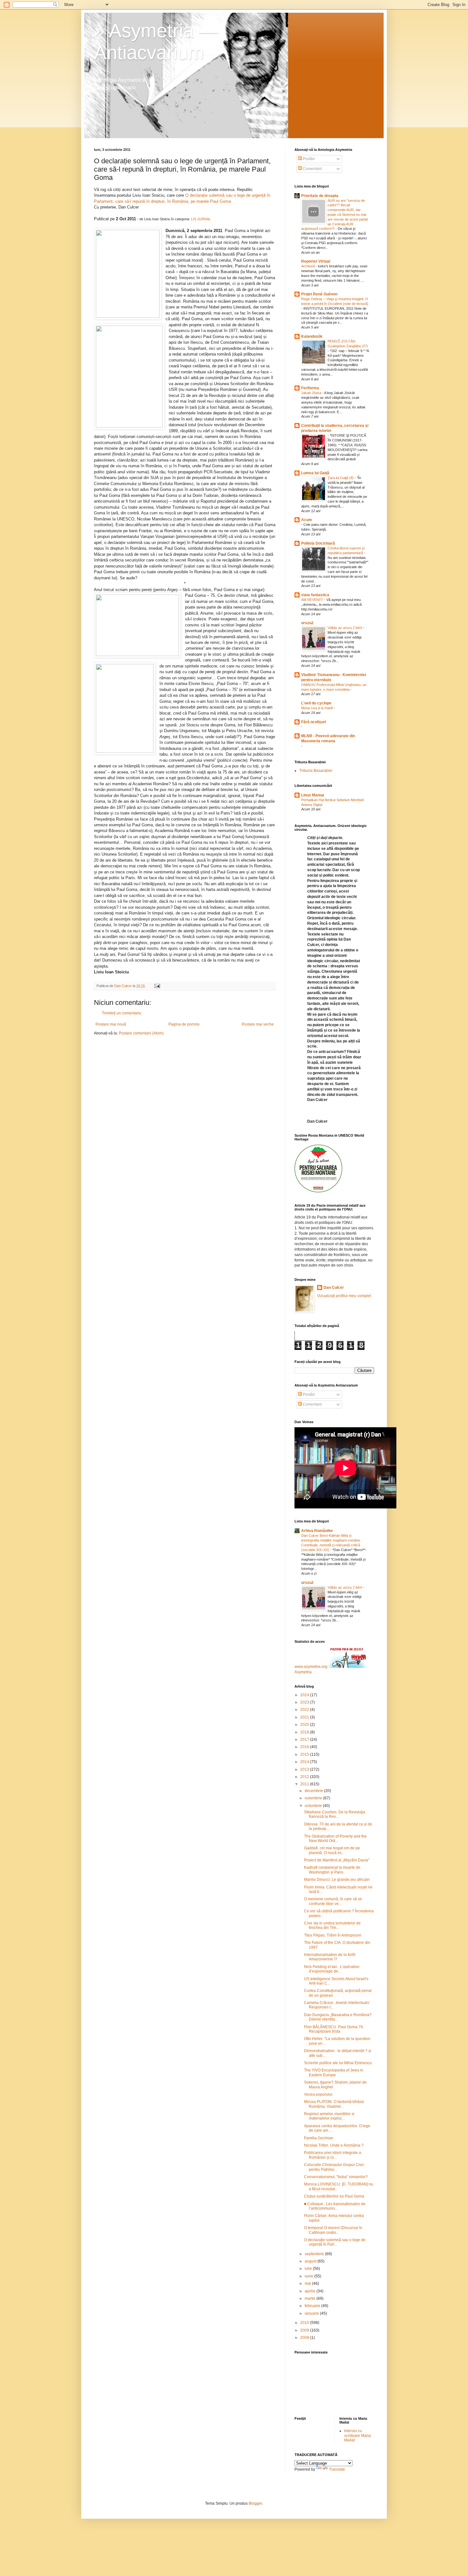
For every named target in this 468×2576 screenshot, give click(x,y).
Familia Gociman (319, 2138)
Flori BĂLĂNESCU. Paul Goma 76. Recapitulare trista (334, 2029)
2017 (305, 1740)
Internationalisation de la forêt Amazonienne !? (330, 1957)
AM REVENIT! (313, 600)
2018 (305, 1732)
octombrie (314, 1806)
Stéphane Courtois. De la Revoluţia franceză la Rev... (335, 1814)
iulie (309, 2269)
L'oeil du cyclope (316, 703)
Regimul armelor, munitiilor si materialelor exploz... (329, 2116)
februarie (313, 2306)
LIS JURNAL (201, 219)
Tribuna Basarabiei (316, 771)
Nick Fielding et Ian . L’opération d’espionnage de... (332, 1969)
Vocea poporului (318, 2094)
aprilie (311, 2291)
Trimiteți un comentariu (122, 1013)
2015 (305, 1754)
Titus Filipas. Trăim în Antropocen (333, 1935)
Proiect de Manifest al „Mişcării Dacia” (337, 1860)
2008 (305, 2338)
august (311, 2261)
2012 (305, 1777)
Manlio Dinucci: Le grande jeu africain (337, 1880)
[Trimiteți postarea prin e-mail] (157, 986)
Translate (337, 2469)
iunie (309, 2276)
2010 (305, 2323)
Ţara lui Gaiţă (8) (341, 478)
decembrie (314, 1791)
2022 (305, 1710)
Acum (307, 520)
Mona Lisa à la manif (317, 708)
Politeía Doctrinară (318, 543)
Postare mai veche (258, 1024)
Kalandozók (312, 336)
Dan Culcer (334, 1288)
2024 (305, 1695)
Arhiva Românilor (317, 1531)
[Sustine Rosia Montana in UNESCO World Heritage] (318, 1191)
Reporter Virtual (316, 261)
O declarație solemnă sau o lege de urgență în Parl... (335, 2242)
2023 (305, 1702)
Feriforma (310, 388)
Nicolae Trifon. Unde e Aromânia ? (334, 2145)
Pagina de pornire (184, 1024)
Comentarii (312, 169)
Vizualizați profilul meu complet (344, 1296)
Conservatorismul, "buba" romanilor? (336, 2177)
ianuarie (312, 2313)
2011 (305, 1784)
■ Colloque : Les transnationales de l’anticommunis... (335, 2206)
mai (308, 2283)
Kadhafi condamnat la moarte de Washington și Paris (332, 1870)
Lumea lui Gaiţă (315, 473)
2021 (305, 1717)
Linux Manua (313, 795)
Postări (308, 159)
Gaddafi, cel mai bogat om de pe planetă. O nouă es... (332, 1850)
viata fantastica (315, 595)
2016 (305, 1747)
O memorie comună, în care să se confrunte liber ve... (333, 1901)
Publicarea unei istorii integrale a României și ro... (333, 2155)
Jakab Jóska (312, 393)
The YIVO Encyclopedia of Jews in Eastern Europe (334, 2072)
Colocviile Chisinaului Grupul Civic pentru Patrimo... (334, 2167)
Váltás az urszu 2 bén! (345, 628)
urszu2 (307, 623)
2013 (305, 1769)
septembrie (315, 2254)
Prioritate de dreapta (320, 196)
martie (311, 2298)
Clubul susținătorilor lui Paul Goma (334, 2196)
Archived (308, 266)
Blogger (255, 2503)
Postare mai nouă (111, 1024)
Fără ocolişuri (314, 722)
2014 (305, 1762)
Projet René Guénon (319, 294)
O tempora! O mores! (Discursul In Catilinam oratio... (333, 2230)
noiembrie (314, 1798)
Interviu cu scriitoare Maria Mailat (358, 2435)
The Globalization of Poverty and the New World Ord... (335, 1838)
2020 (305, 1725)
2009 (305, 2330)
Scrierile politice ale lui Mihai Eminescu (338, 2063)
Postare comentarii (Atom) (141, 1033)
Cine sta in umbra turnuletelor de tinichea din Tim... (332, 1925)
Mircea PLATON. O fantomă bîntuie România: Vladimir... (334, 2104)
